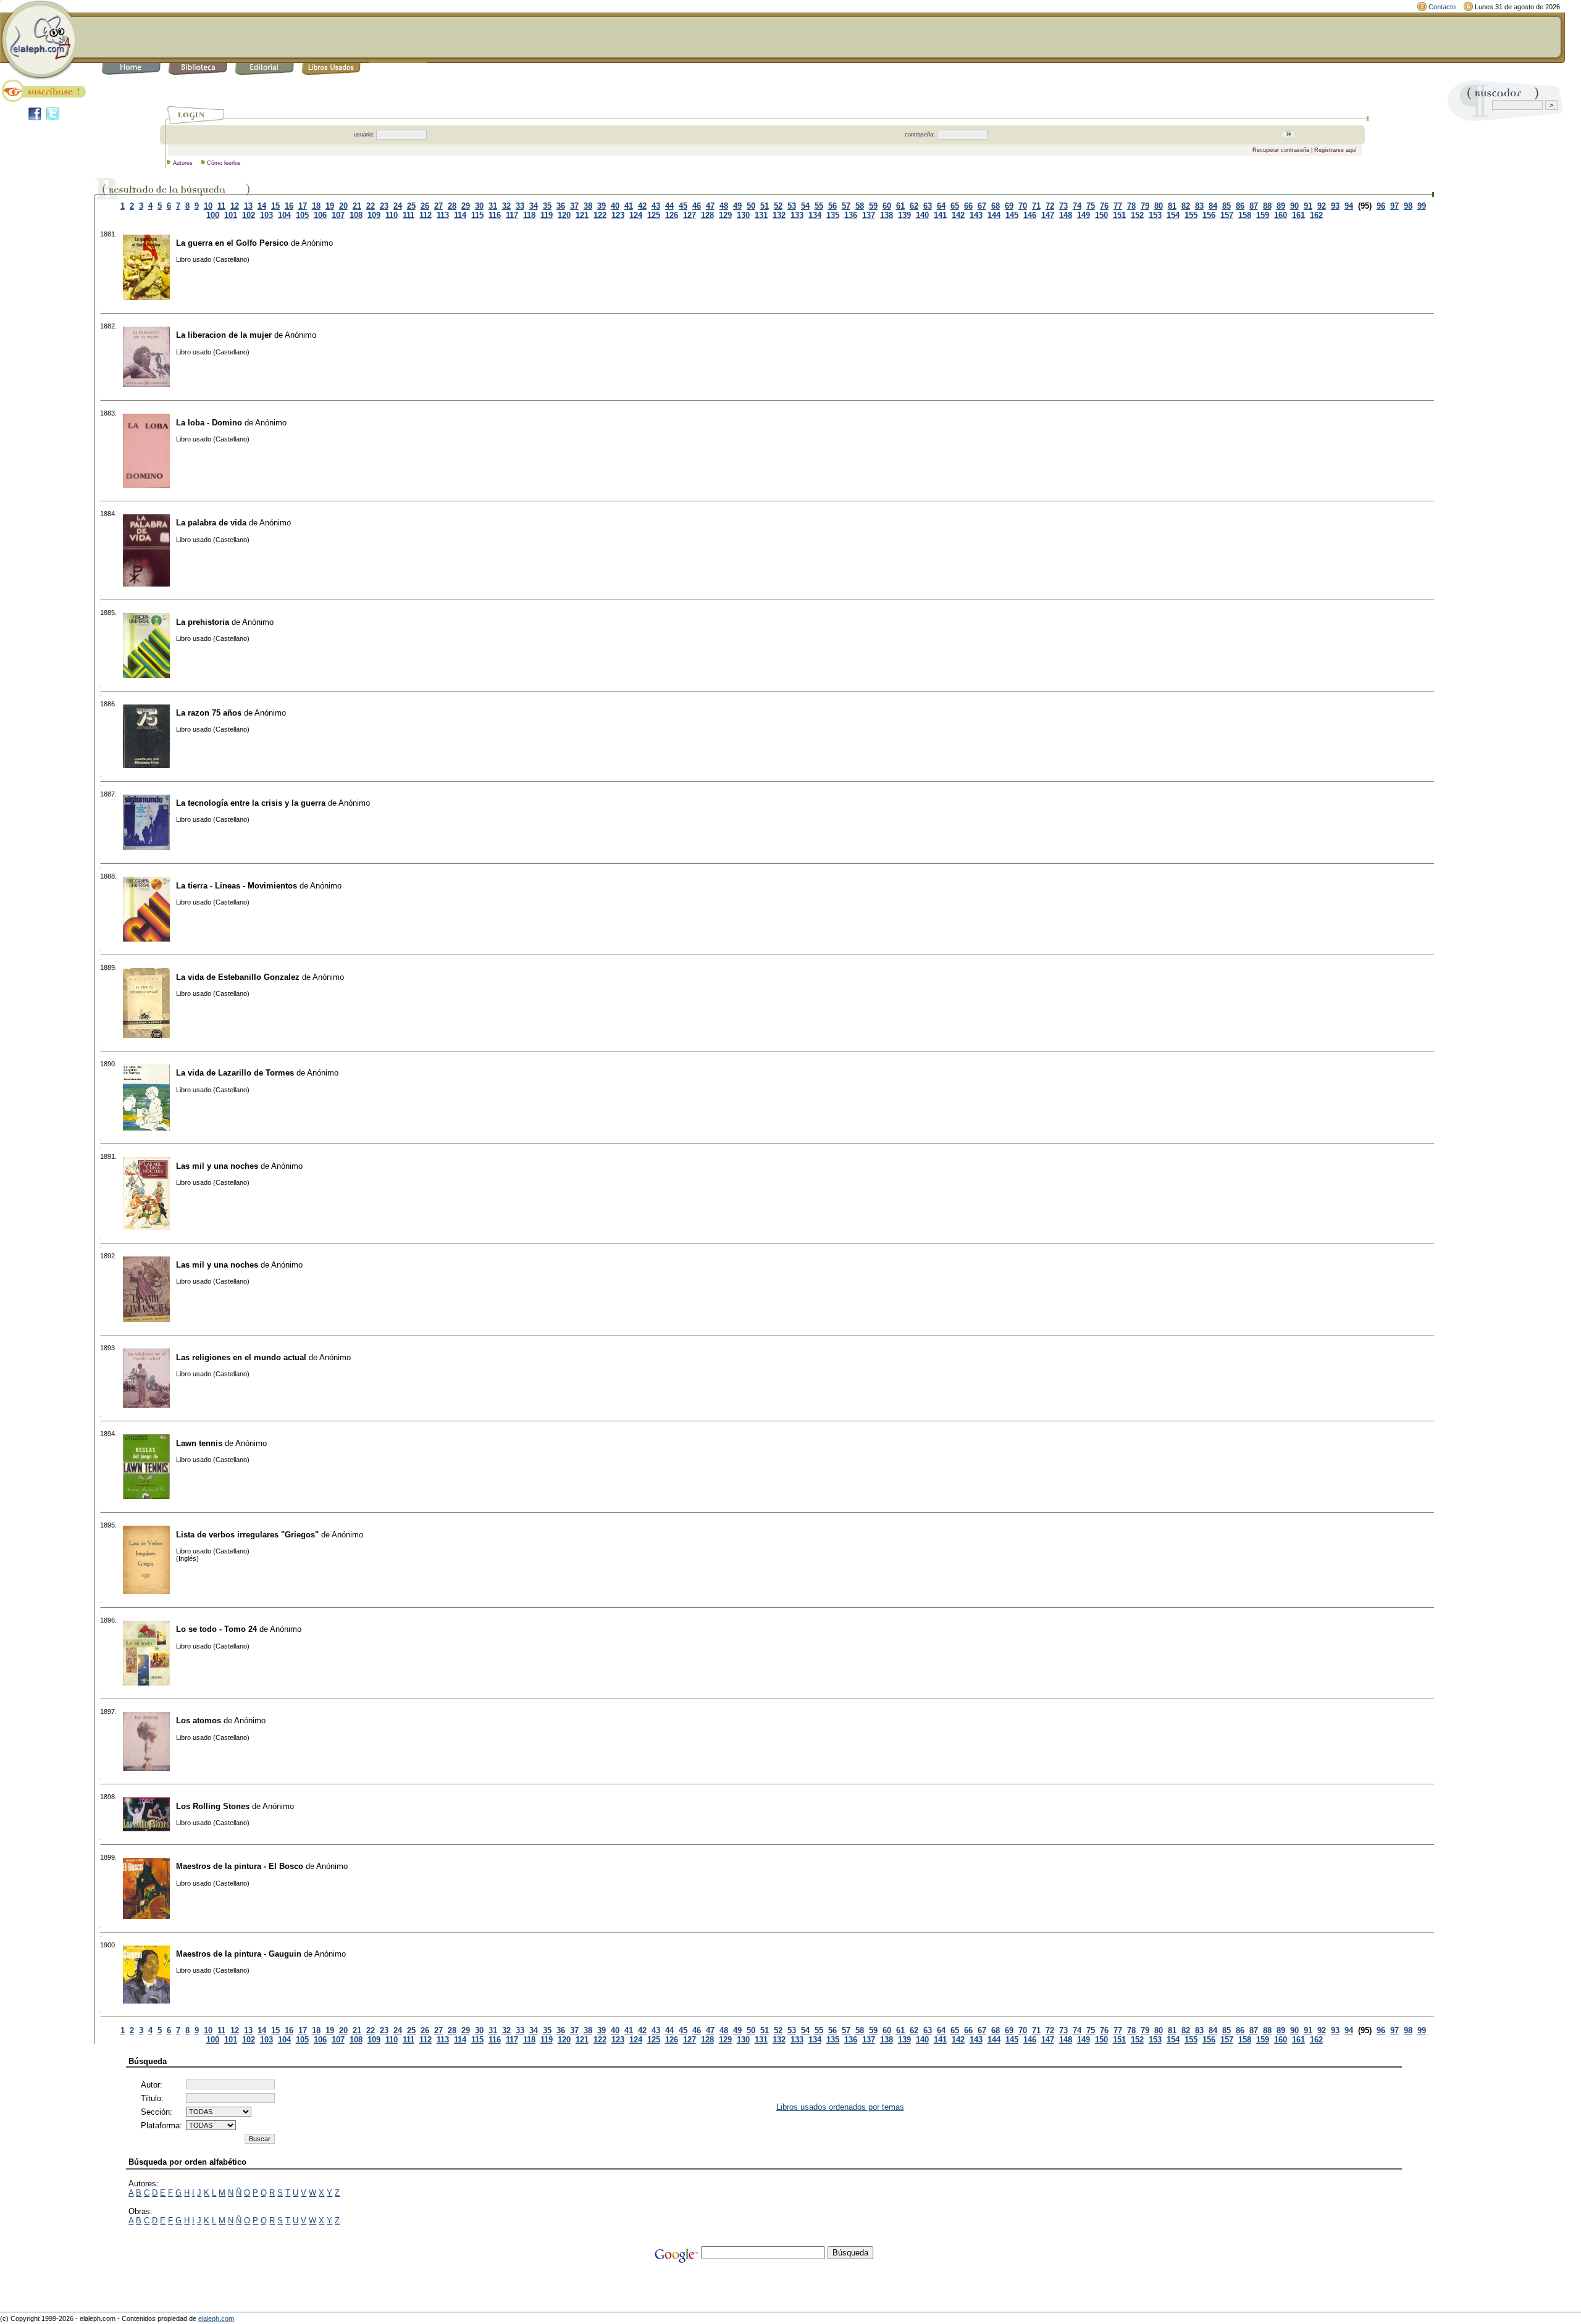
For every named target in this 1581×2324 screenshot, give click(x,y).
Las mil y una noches (217, 1166)
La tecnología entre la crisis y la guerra (251, 803)
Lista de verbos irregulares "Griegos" (247, 1535)
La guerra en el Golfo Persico (232, 243)
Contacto (1442, 7)
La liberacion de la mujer (224, 335)
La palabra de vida (211, 523)
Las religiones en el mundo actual (241, 1357)
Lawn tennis (199, 1443)
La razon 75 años (209, 713)
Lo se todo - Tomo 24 (216, 1629)
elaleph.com (216, 2318)
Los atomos (199, 1720)
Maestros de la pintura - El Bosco (240, 1866)
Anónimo (317, 243)
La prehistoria (203, 622)
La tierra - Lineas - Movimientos (237, 886)
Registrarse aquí (1336, 150)
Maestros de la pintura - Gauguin (239, 1954)
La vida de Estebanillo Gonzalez (238, 977)
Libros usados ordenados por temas (840, 2107)
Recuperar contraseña (1281, 150)
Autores (183, 163)
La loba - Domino (209, 423)
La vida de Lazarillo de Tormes (235, 1073)
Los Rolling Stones (213, 1806)
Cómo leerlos (224, 163)
